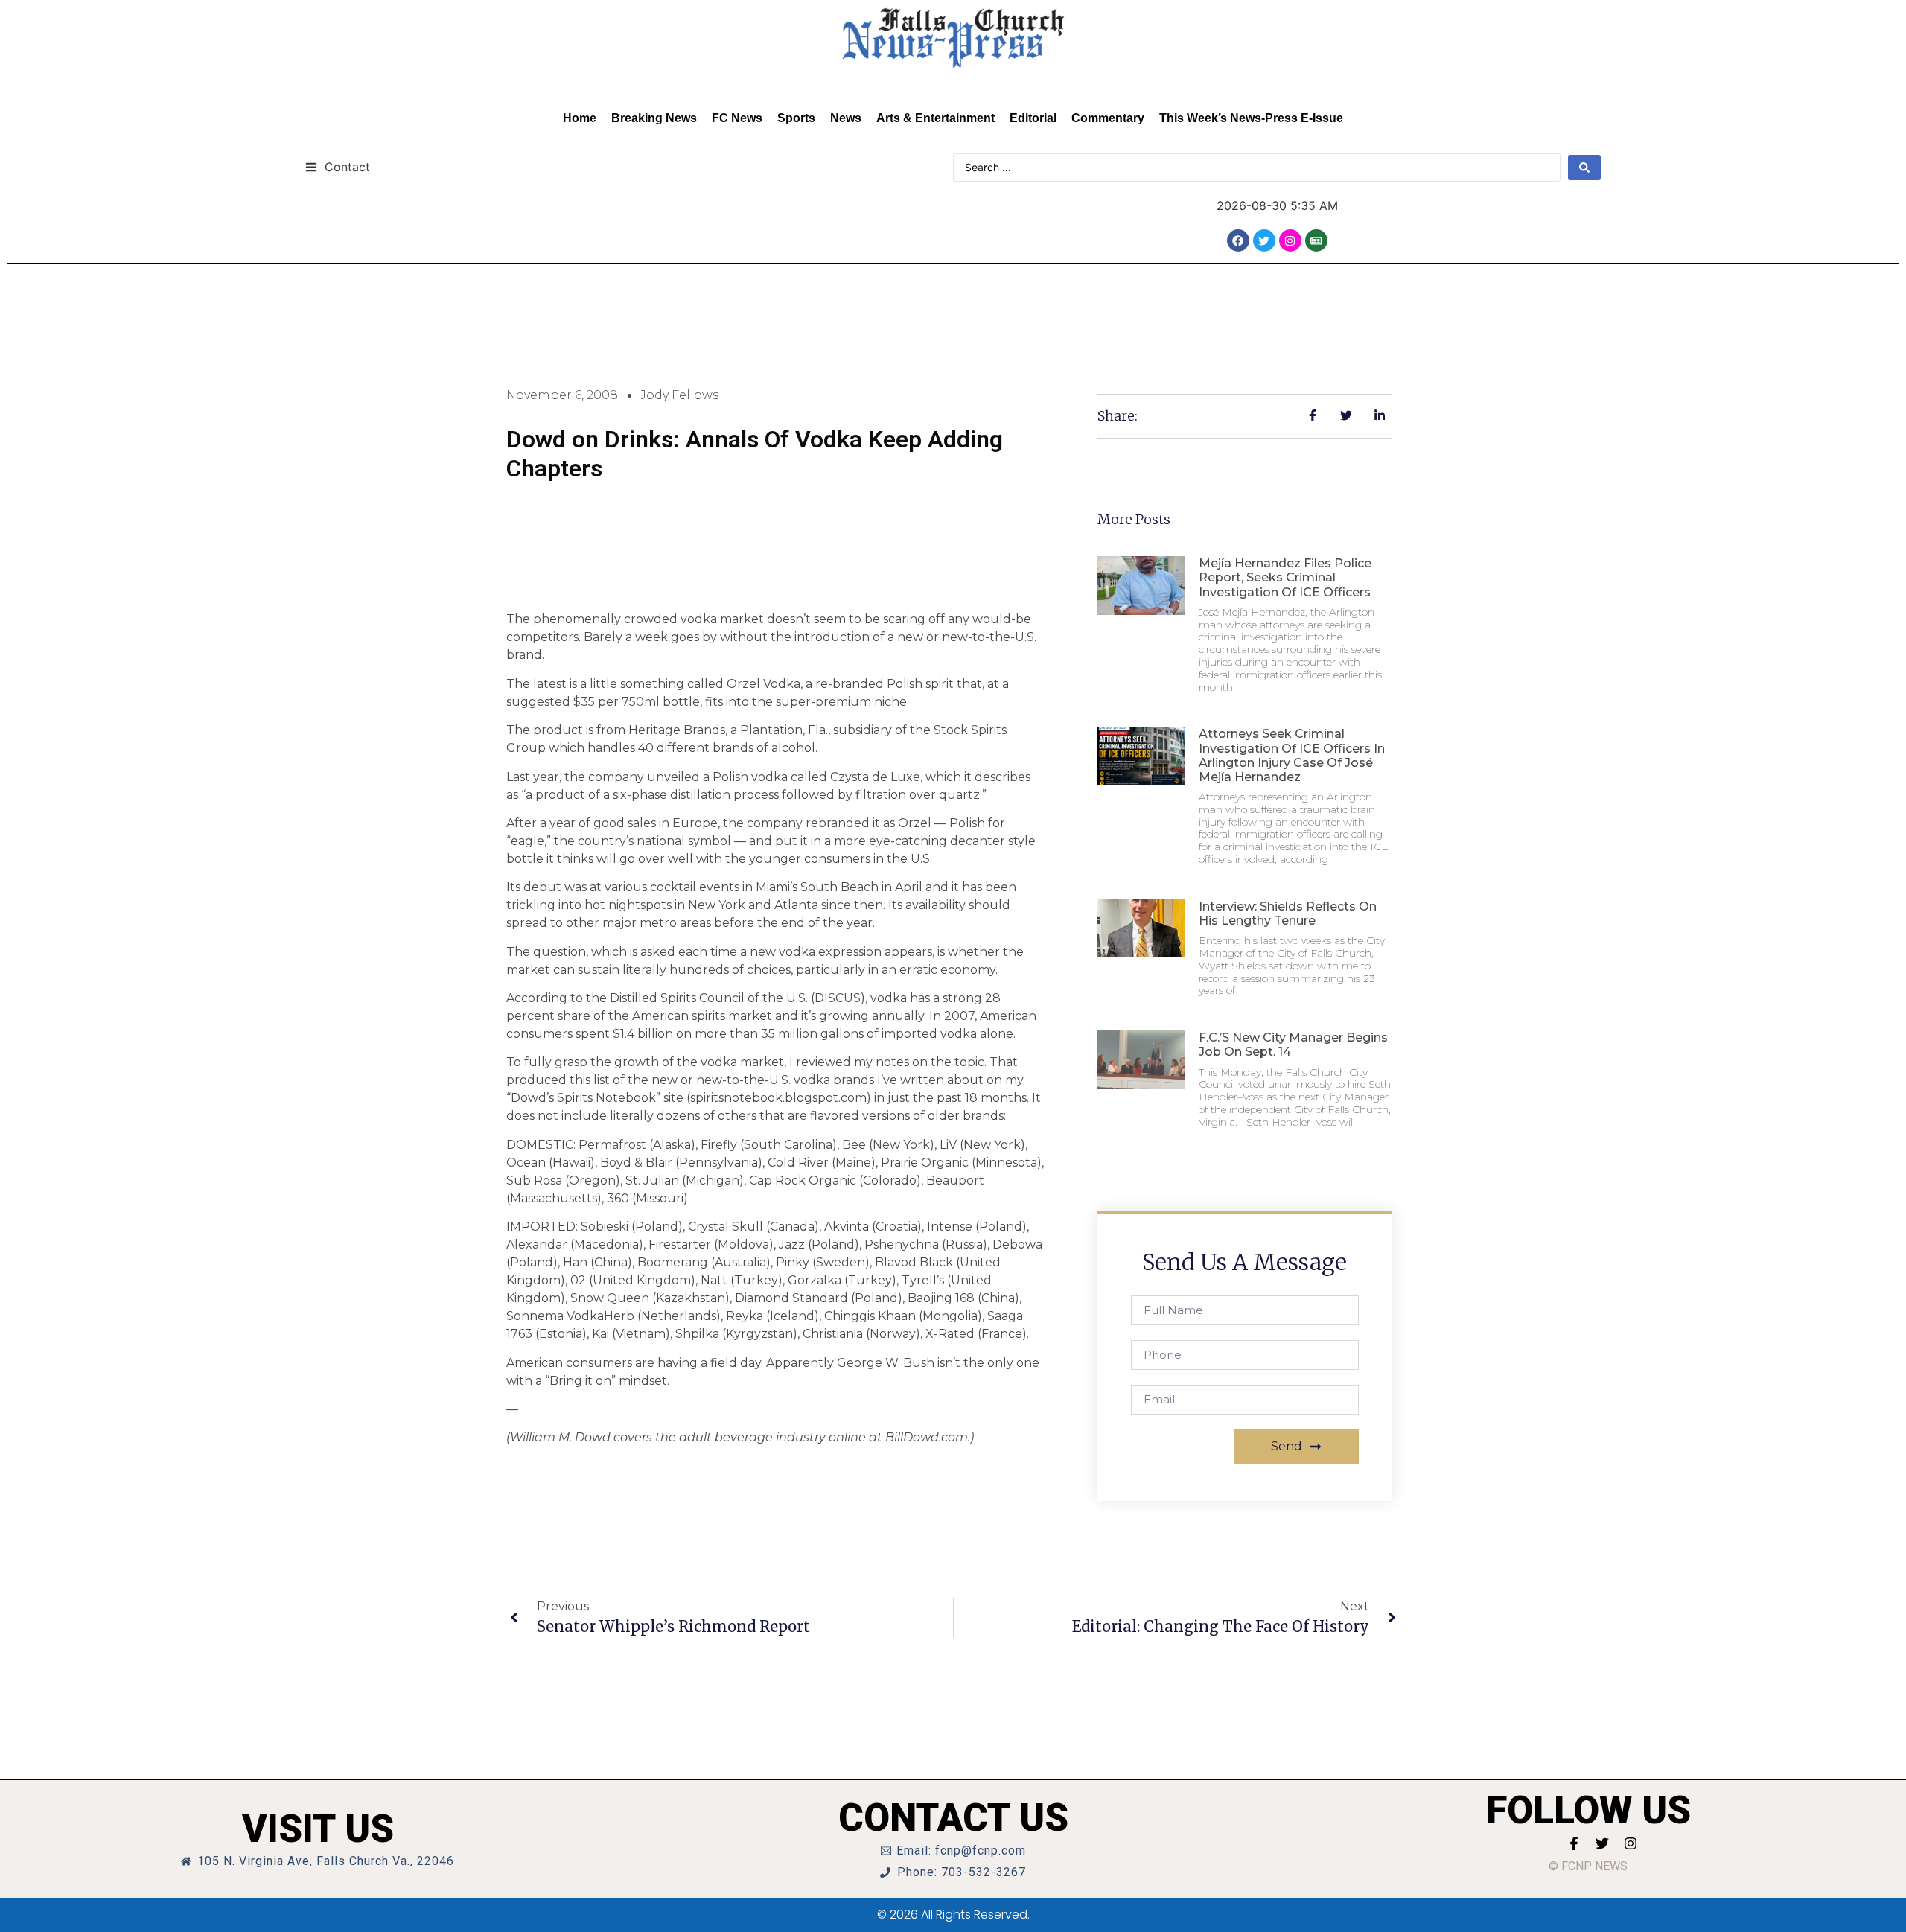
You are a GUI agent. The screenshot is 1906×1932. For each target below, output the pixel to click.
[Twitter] (1264, 240)
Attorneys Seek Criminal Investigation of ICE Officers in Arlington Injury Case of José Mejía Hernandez (1292, 755)
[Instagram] (1290, 240)
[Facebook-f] (1574, 1843)
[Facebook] (1238, 240)
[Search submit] (1584, 168)
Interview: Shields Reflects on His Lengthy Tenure (1288, 914)
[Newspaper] (1316, 240)
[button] (338, 166)
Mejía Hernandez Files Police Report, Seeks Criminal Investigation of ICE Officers (1285, 577)
